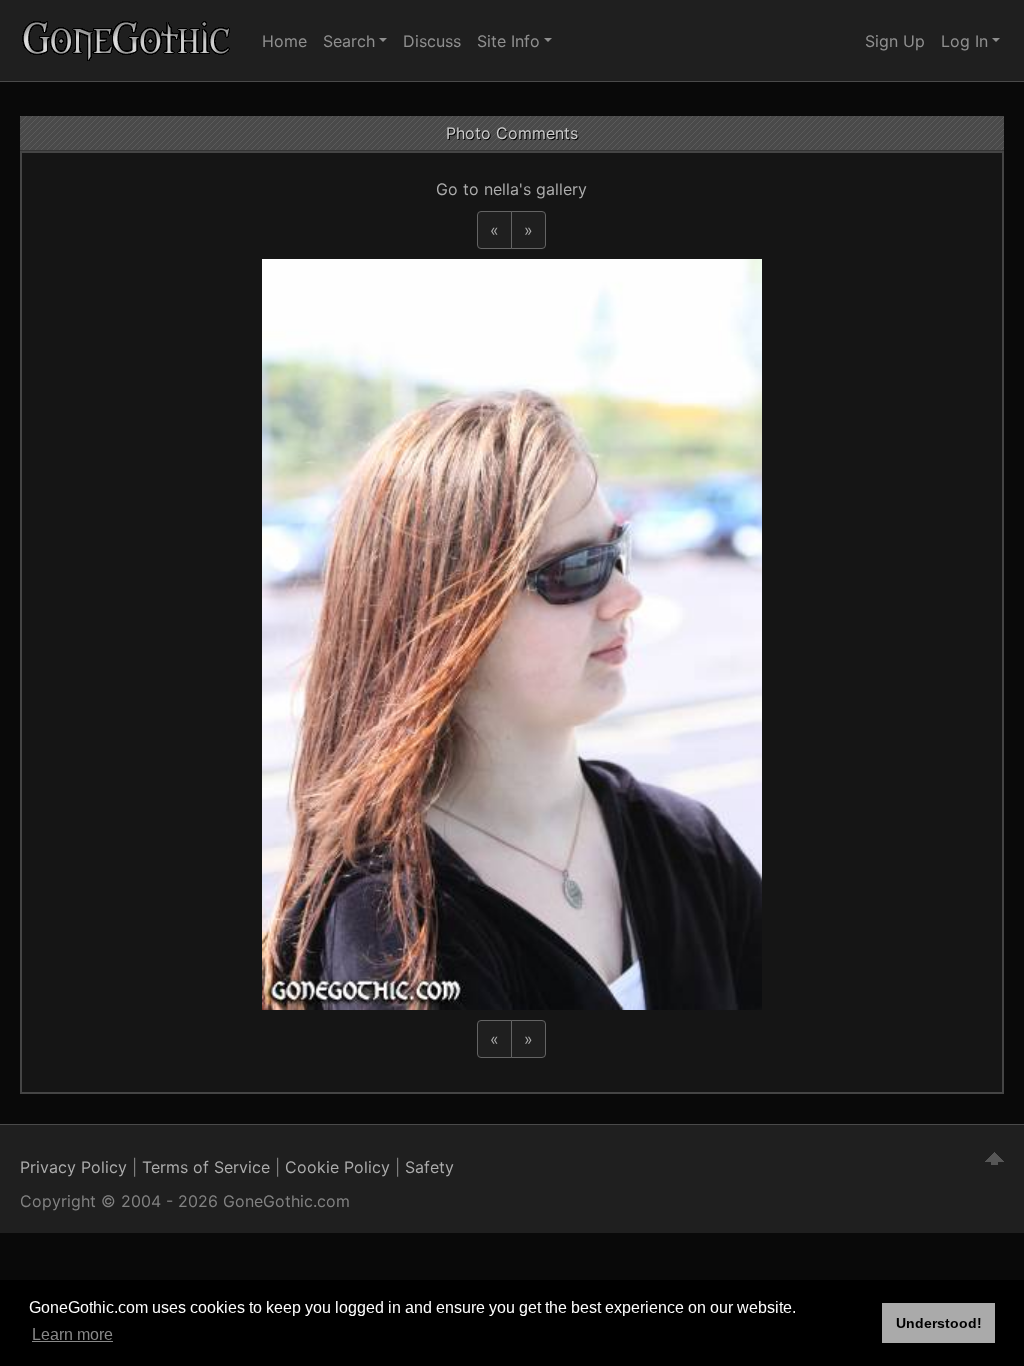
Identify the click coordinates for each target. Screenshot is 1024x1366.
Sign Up (895, 41)
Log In (964, 41)
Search (349, 41)
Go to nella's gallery (511, 189)
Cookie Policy (337, 1167)
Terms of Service (206, 1167)
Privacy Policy (73, 1167)
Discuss (432, 41)
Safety (429, 1167)
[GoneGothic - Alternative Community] (127, 40)
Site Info (508, 41)
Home (284, 41)
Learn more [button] (72, 1334)
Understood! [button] (939, 1323)
